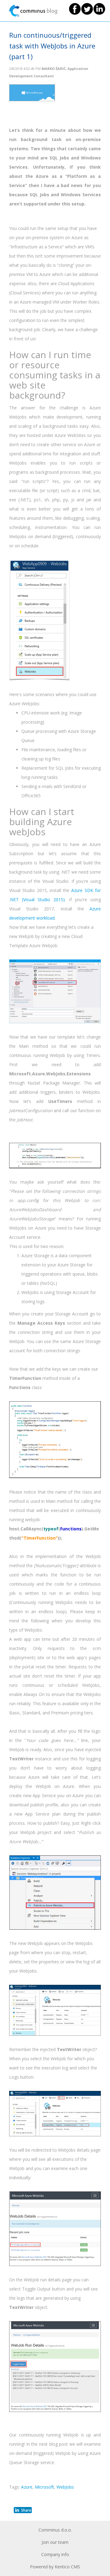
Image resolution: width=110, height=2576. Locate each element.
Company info (55, 2554)
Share (26, 2510)
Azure (27, 2487)
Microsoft (44, 2487)
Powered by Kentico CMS (55, 2567)
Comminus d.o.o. (55, 2530)
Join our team (55, 2542)
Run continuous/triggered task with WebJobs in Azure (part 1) (52, 46)
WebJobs (65, 2487)
